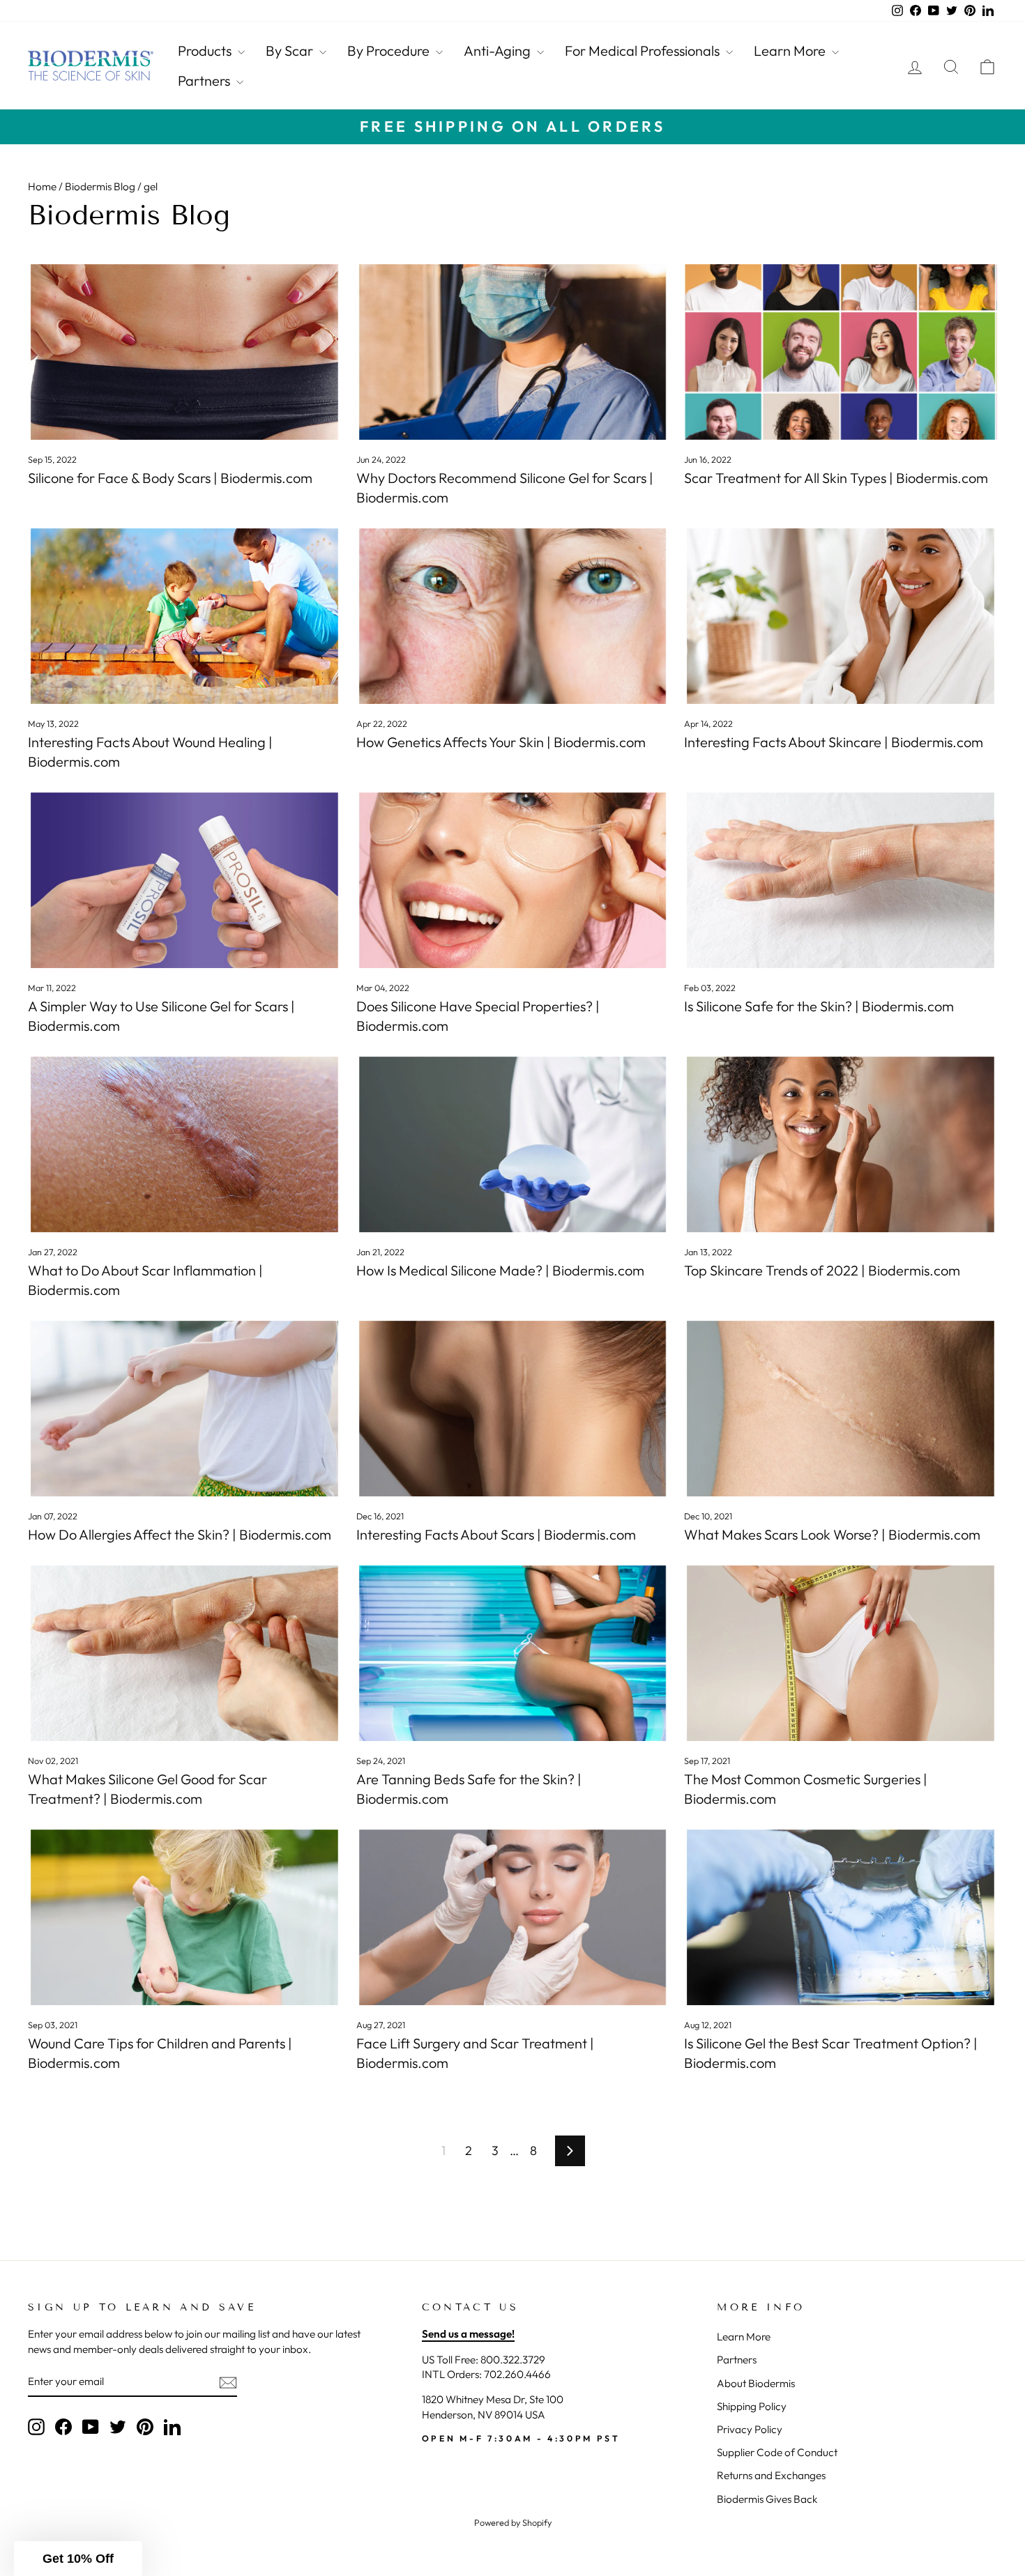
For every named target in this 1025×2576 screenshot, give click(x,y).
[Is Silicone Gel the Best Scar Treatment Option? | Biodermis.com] (841, 1917)
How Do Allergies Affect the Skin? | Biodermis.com (180, 1534)
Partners (205, 80)
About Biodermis (756, 2383)
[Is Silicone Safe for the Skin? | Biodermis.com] (841, 880)
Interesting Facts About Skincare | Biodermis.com (834, 742)
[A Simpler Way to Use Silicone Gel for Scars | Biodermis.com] (184, 880)
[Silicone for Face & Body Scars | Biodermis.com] (184, 352)
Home (42, 186)
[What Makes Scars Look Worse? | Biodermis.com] (841, 1409)
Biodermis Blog (100, 186)
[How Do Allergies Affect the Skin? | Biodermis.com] (184, 1409)
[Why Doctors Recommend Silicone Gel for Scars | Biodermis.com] (513, 352)
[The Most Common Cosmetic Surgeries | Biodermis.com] (841, 1653)
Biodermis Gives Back (767, 2499)
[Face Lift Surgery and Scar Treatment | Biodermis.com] (513, 1917)
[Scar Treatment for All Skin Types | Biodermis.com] (841, 352)
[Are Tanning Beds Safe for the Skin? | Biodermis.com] (513, 1653)
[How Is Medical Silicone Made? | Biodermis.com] (513, 1144)
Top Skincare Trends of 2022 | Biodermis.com (822, 1270)
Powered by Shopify (513, 2522)
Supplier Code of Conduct (777, 2452)
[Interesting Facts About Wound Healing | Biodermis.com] (184, 616)
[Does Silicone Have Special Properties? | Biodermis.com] (513, 880)
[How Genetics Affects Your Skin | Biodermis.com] (513, 616)
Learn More (791, 51)
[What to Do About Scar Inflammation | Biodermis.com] (184, 1144)
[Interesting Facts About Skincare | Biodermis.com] (841, 616)
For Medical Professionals (644, 51)
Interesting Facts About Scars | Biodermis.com (496, 1534)
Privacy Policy (750, 2429)
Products (206, 51)
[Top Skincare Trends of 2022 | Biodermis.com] (841, 1144)
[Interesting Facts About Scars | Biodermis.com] (513, 1409)
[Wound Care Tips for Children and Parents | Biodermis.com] (184, 1917)
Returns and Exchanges (771, 2475)
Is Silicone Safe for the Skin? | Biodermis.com (819, 1006)
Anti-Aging (499, 51)
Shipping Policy (752, 2406)
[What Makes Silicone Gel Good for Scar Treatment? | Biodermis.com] (184, 1653)
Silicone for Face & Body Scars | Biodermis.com (170, 478)
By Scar (291, 51)
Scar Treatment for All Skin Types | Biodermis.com (836, 478)
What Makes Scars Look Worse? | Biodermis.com (832, 1534)
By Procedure (390, 51)
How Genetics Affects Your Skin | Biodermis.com (501, 742)
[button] (78, 2559)
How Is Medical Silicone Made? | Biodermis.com (500, 1270)
